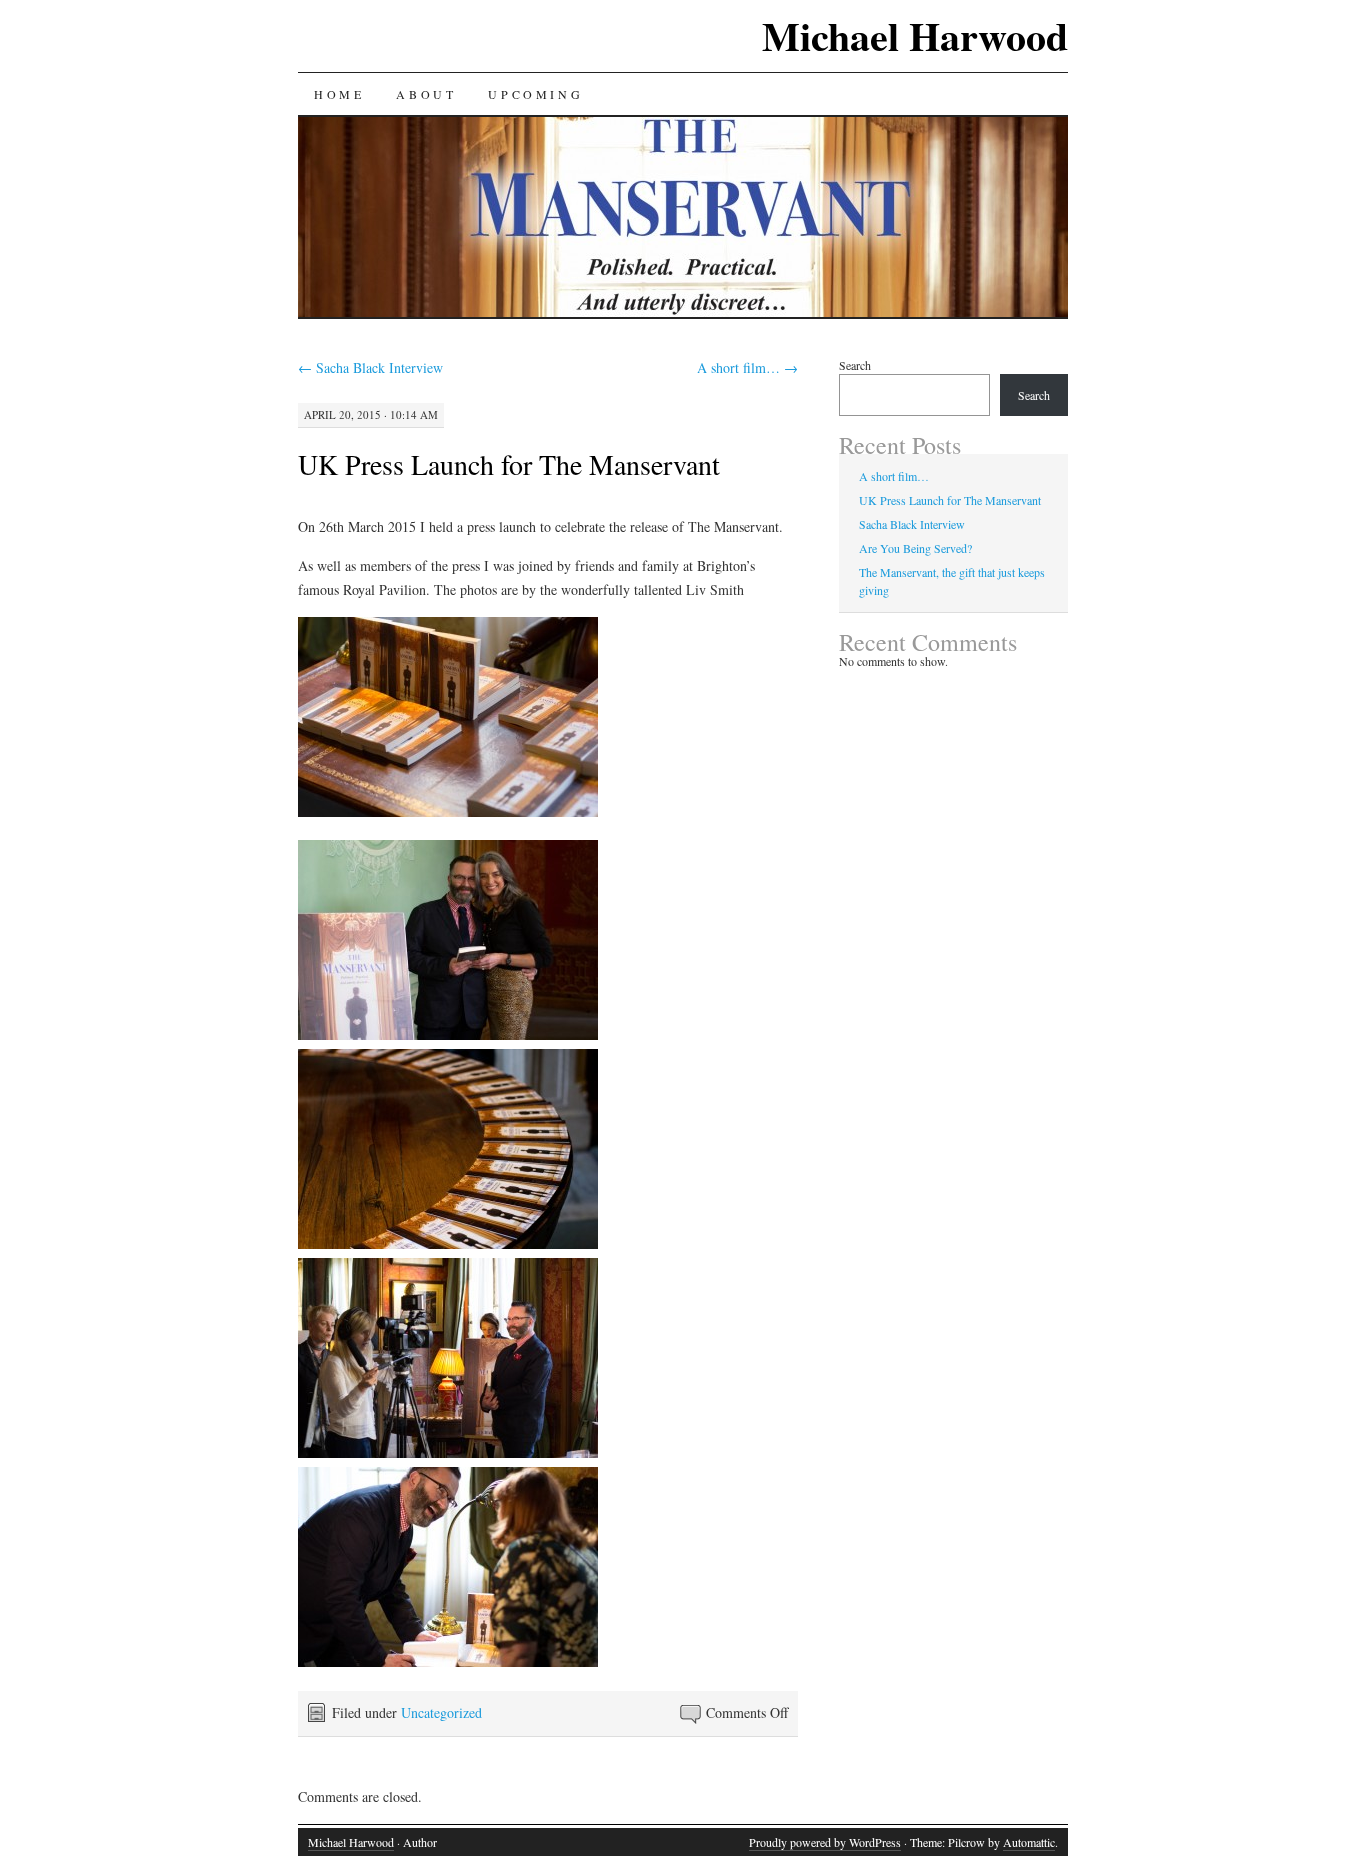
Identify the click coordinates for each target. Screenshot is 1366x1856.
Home (339, 94)
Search (855, 365)
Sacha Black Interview (370, 367)
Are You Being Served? (915, 548)
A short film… (747, 367)
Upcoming (535, 94)
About (426, 94)
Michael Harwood (915, 35)
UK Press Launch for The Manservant (509, 464)
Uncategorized (441, 1712)
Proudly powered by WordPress (825, 1842)
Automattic (1029, 1842)
